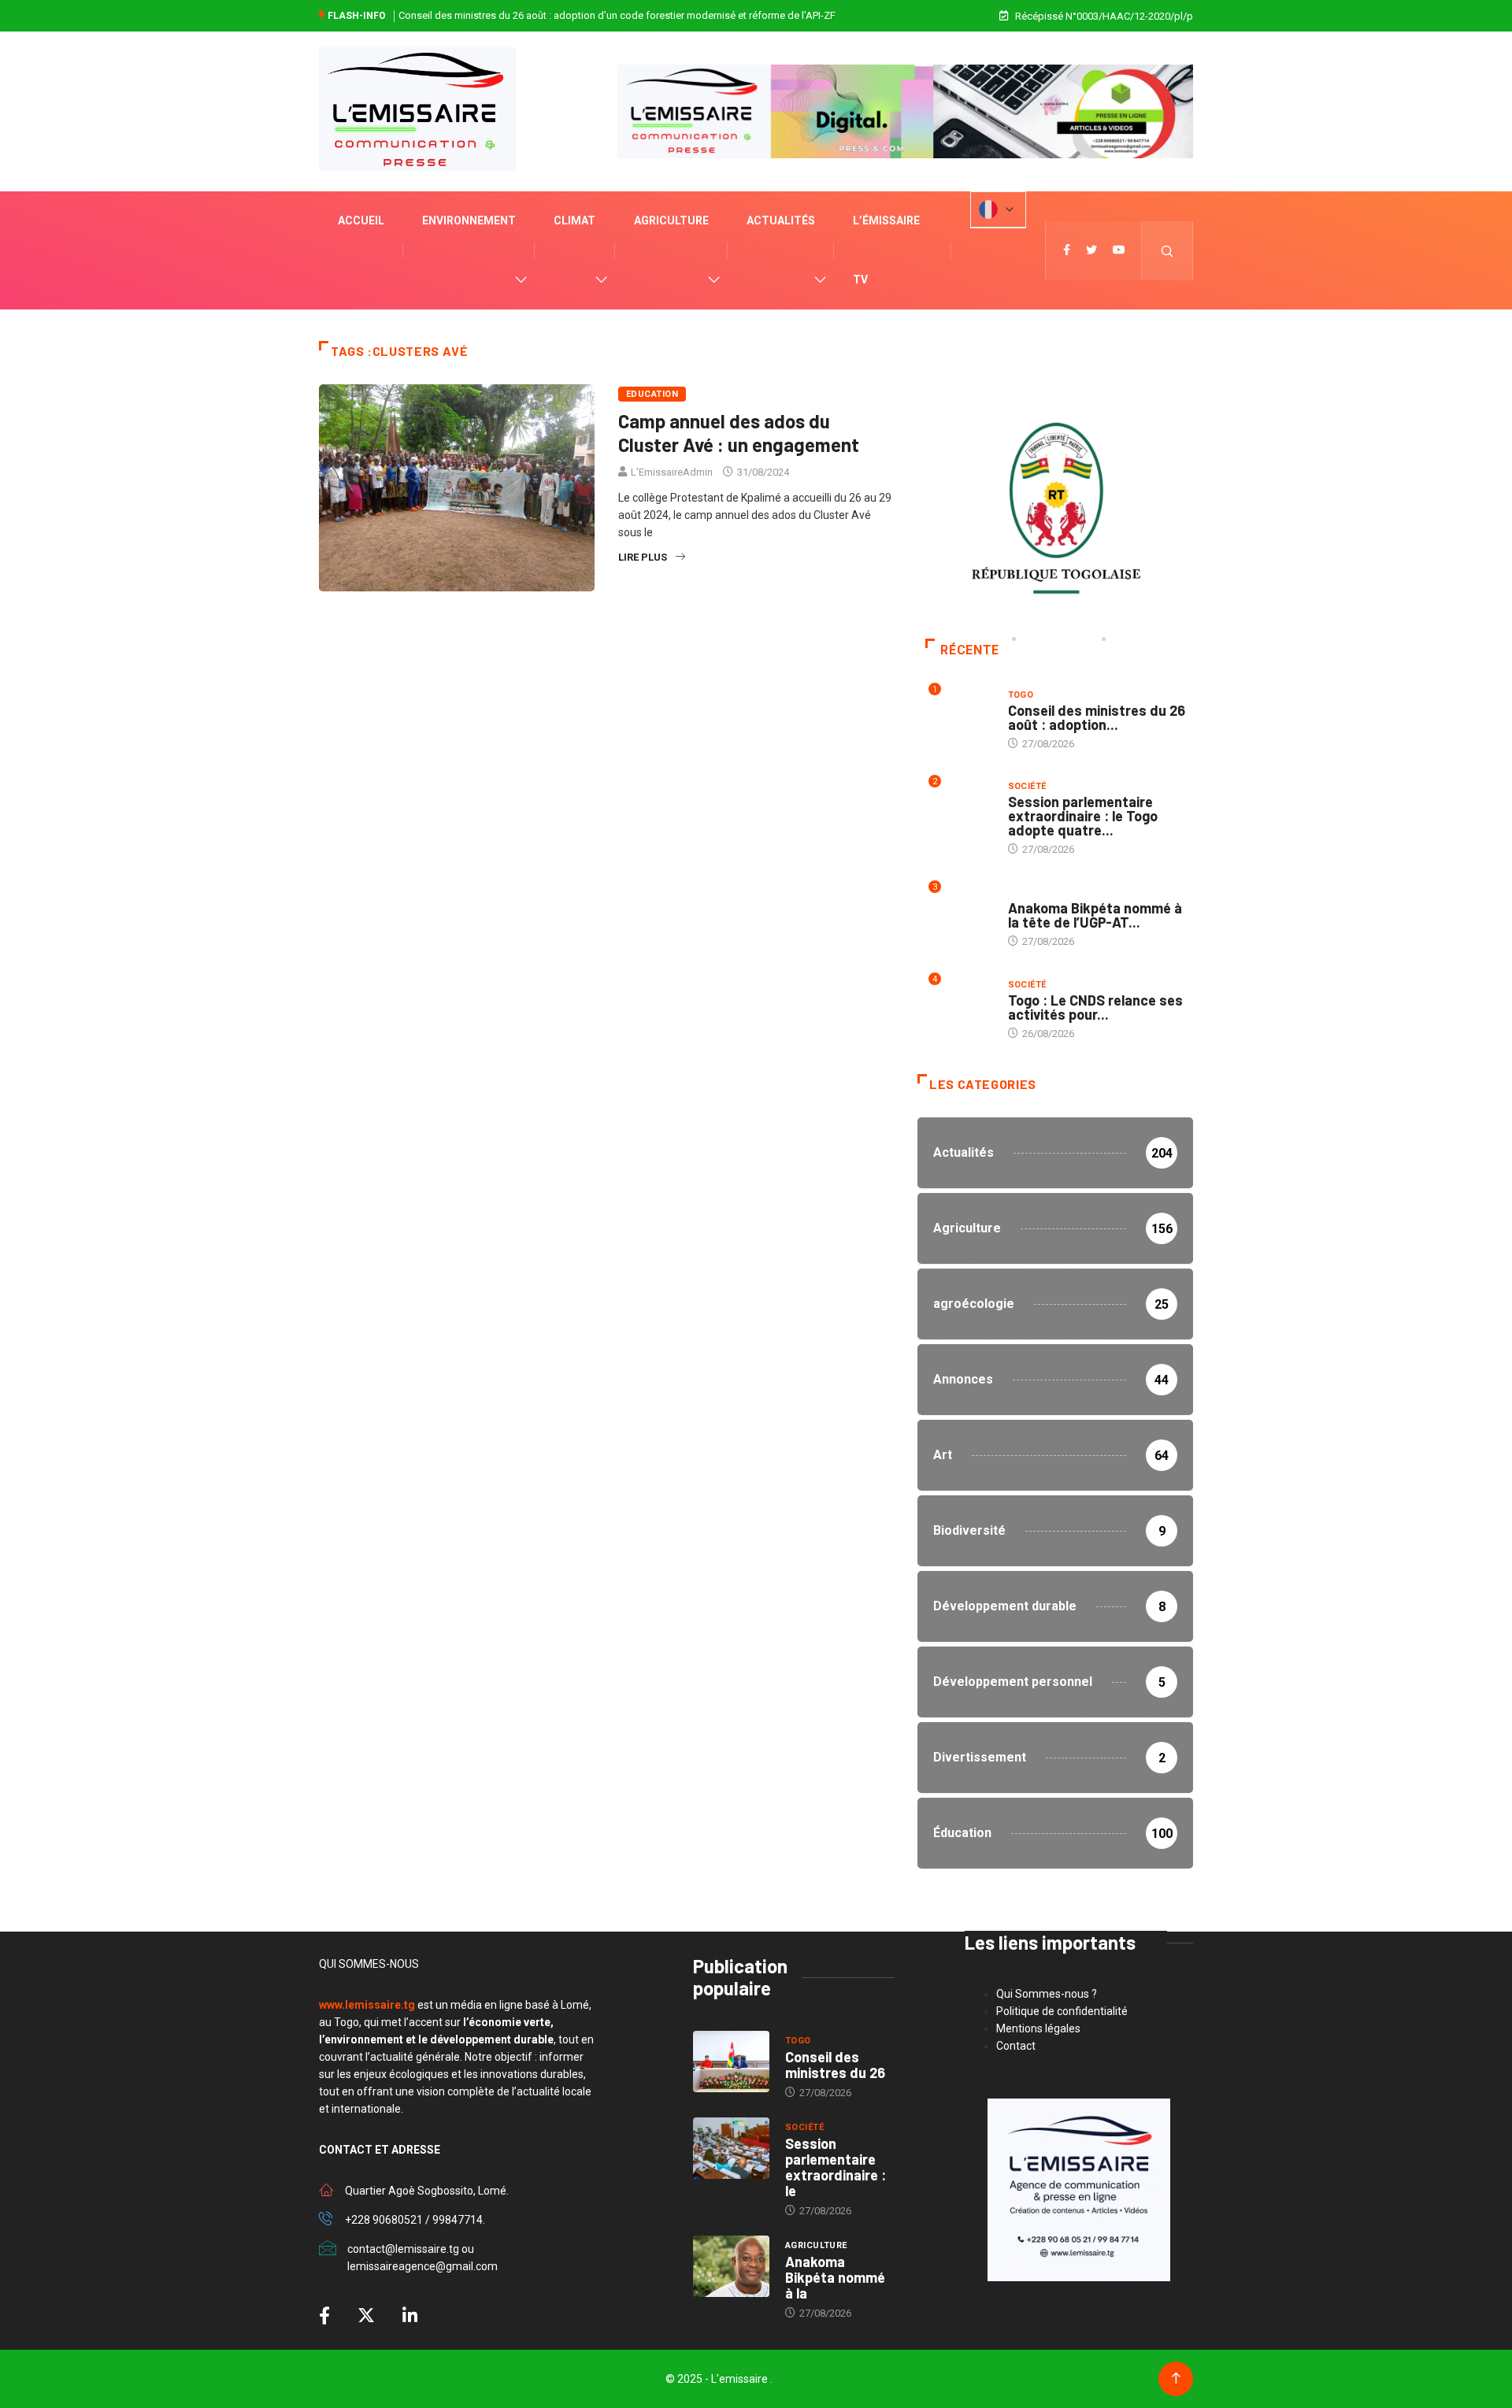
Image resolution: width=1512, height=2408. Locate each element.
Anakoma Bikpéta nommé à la (835, 2277)
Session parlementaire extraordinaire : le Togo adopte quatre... (1083, 816)
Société (1027, 786)
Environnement (469, 220)
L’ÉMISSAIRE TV (886, 250)
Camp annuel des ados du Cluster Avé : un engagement (739, 433)
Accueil (361, 220)
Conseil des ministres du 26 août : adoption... (1097, 717)
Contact (1016, 2046)
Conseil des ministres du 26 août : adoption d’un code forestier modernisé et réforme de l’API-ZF (617, 15)
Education (652, 394)
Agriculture (671, 220)
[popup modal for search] (1167, 251)
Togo (1021, 695)
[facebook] (1067, 250)
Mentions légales (1038, 2028)
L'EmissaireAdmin (672, 472)
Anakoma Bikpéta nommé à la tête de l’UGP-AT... (1095, 915)
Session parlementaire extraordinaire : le (836, 2167)
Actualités (781, 220)
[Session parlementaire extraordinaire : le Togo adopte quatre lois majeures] (731, 2148)
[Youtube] (1119, 250)
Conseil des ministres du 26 (835, 2065)
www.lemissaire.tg (367, 2005)
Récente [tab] (969, 650)
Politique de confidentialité (1062, 2011)
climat (574, 220)
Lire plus (643, 557)
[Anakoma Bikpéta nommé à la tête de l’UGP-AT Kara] (731, 2266)
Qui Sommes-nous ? (1047, 1994)
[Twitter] (1091, 250)
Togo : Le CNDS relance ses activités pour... (1095, 1007)
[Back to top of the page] (1176, 2378)
